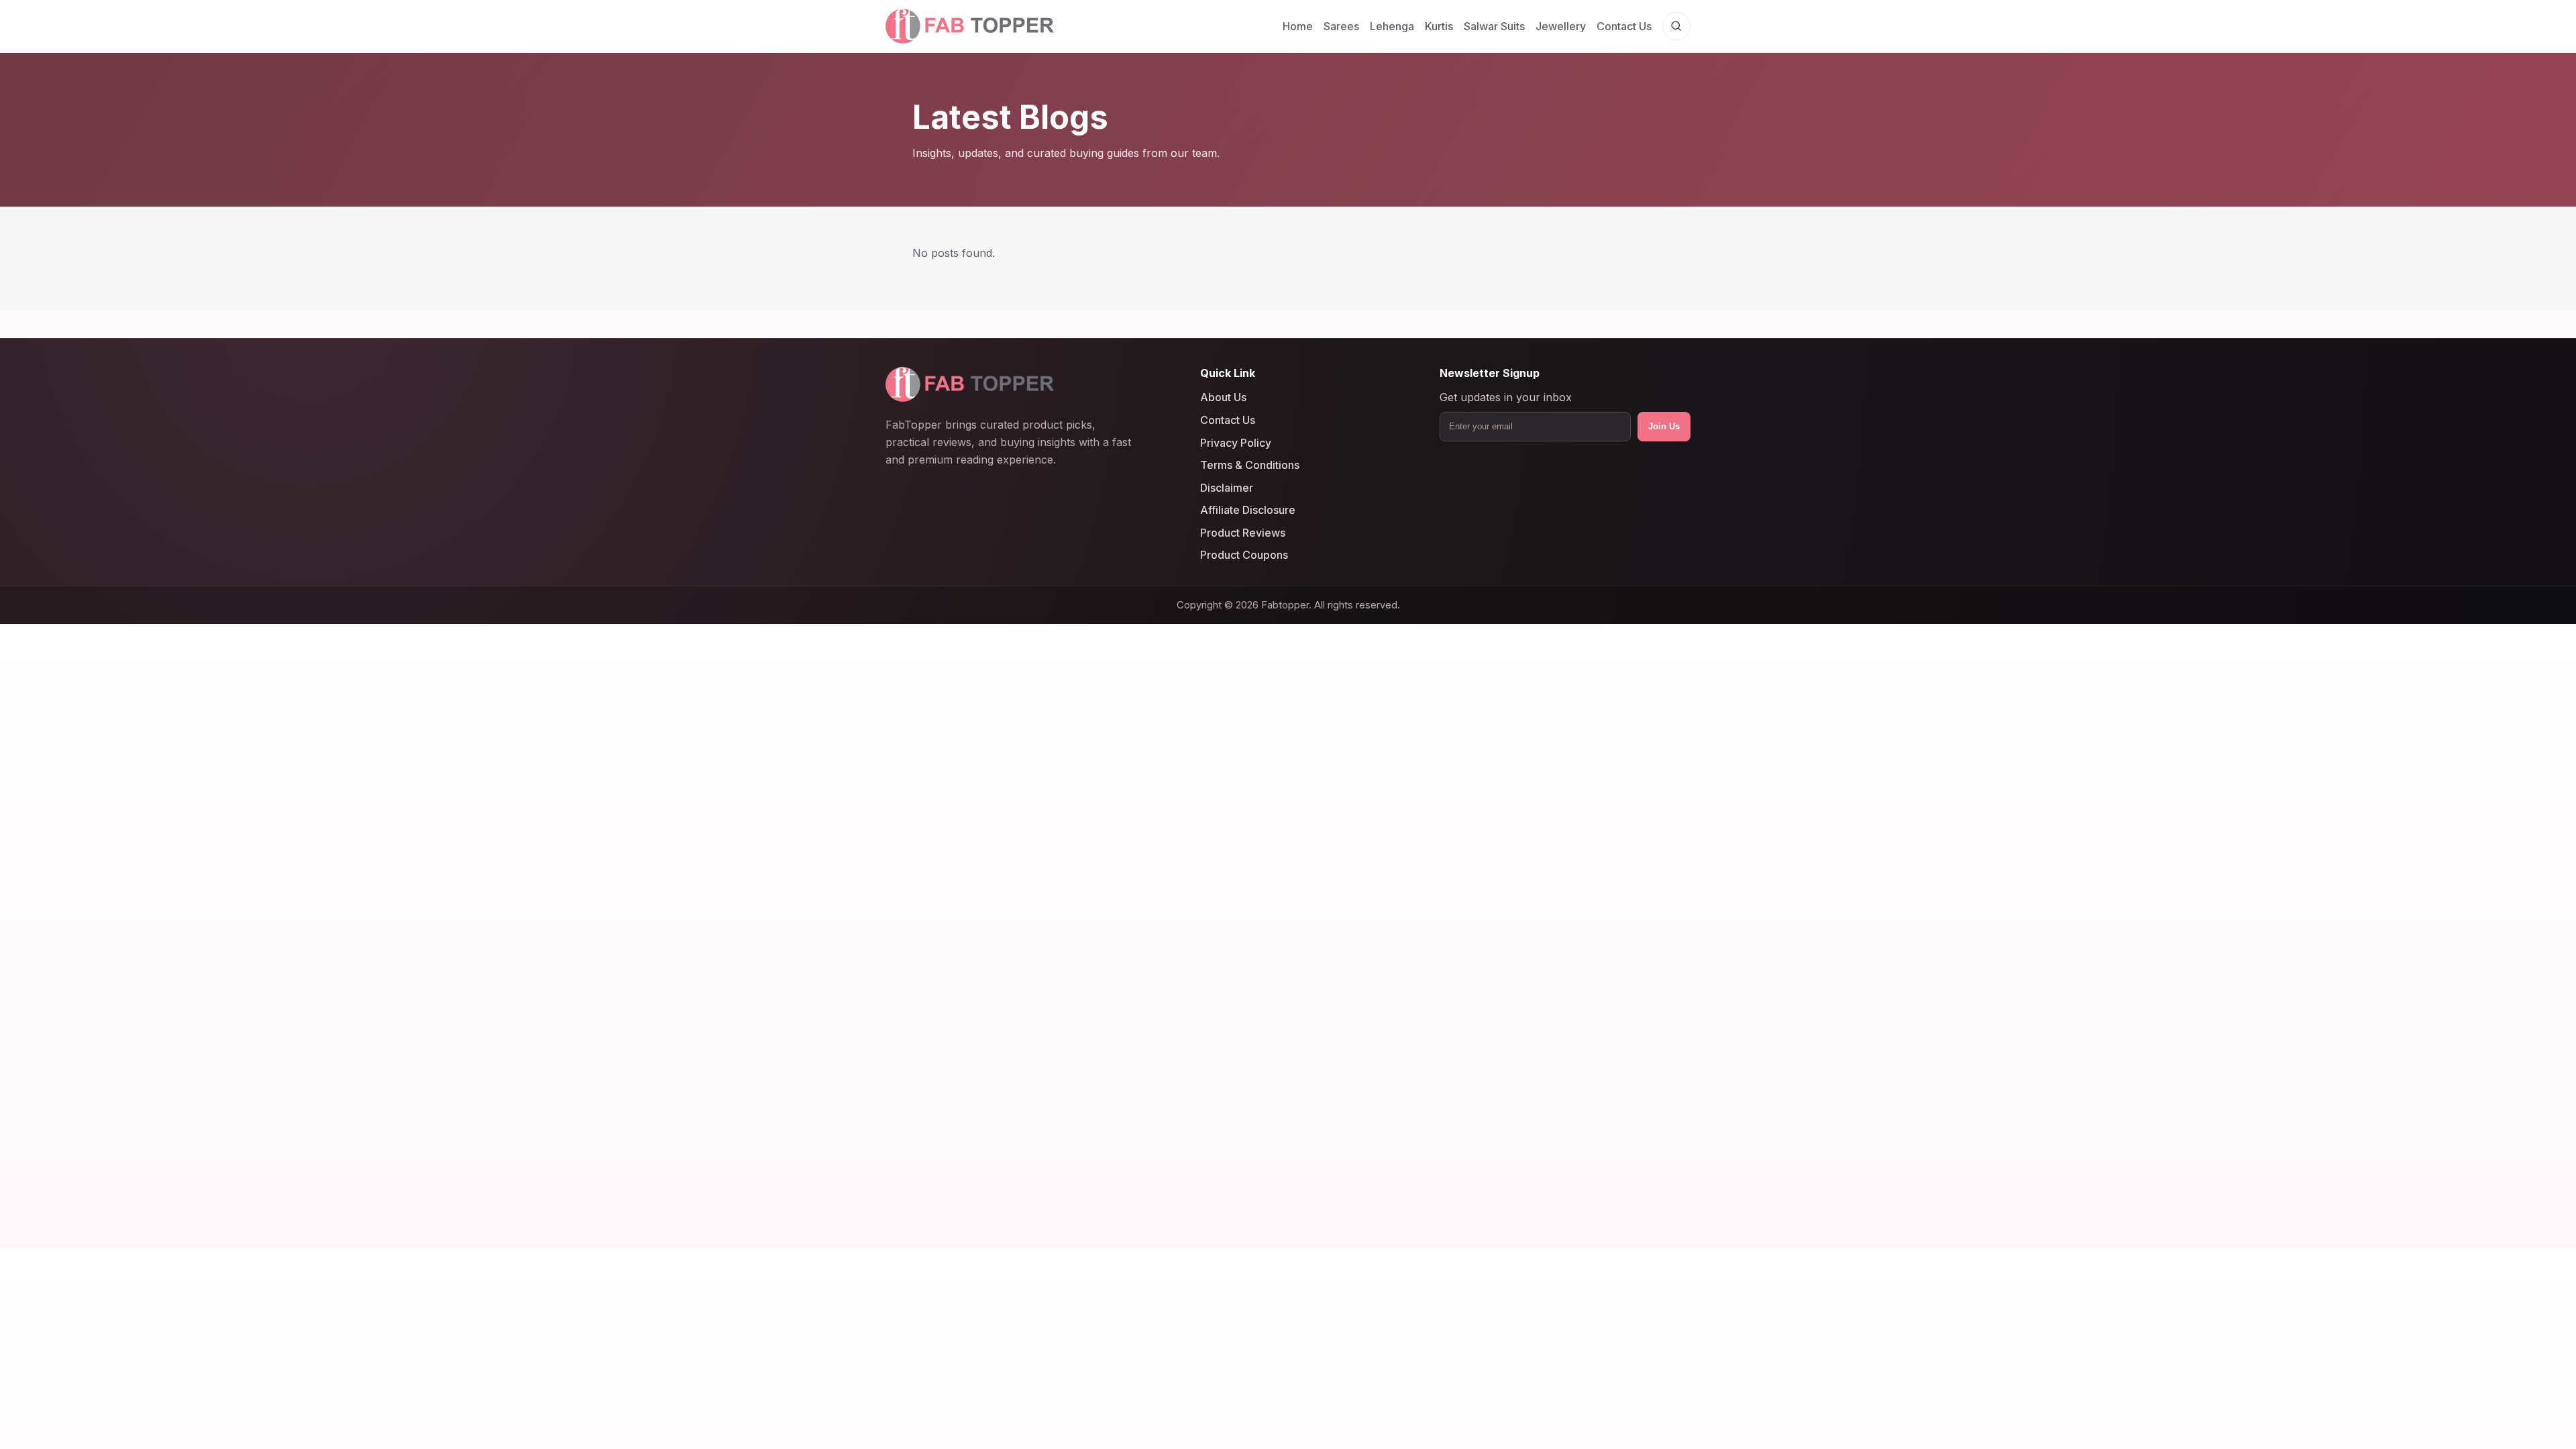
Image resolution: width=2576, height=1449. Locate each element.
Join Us (1664, 426)
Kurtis (1439, 26)
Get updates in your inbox (1506, 398)
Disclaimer (1227, 488)
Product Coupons (1244, 555)
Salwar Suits (1494, 26)
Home (1298, 26)
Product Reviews (1243, 533)
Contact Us (1624, 26)
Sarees (1341, 26)
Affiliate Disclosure (1248, 510)
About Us (1223, 398)
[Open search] (1676, 26)
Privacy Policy (1236, 443)
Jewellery (1561, 26)
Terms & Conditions (1250, 465)
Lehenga (1392, 26)
